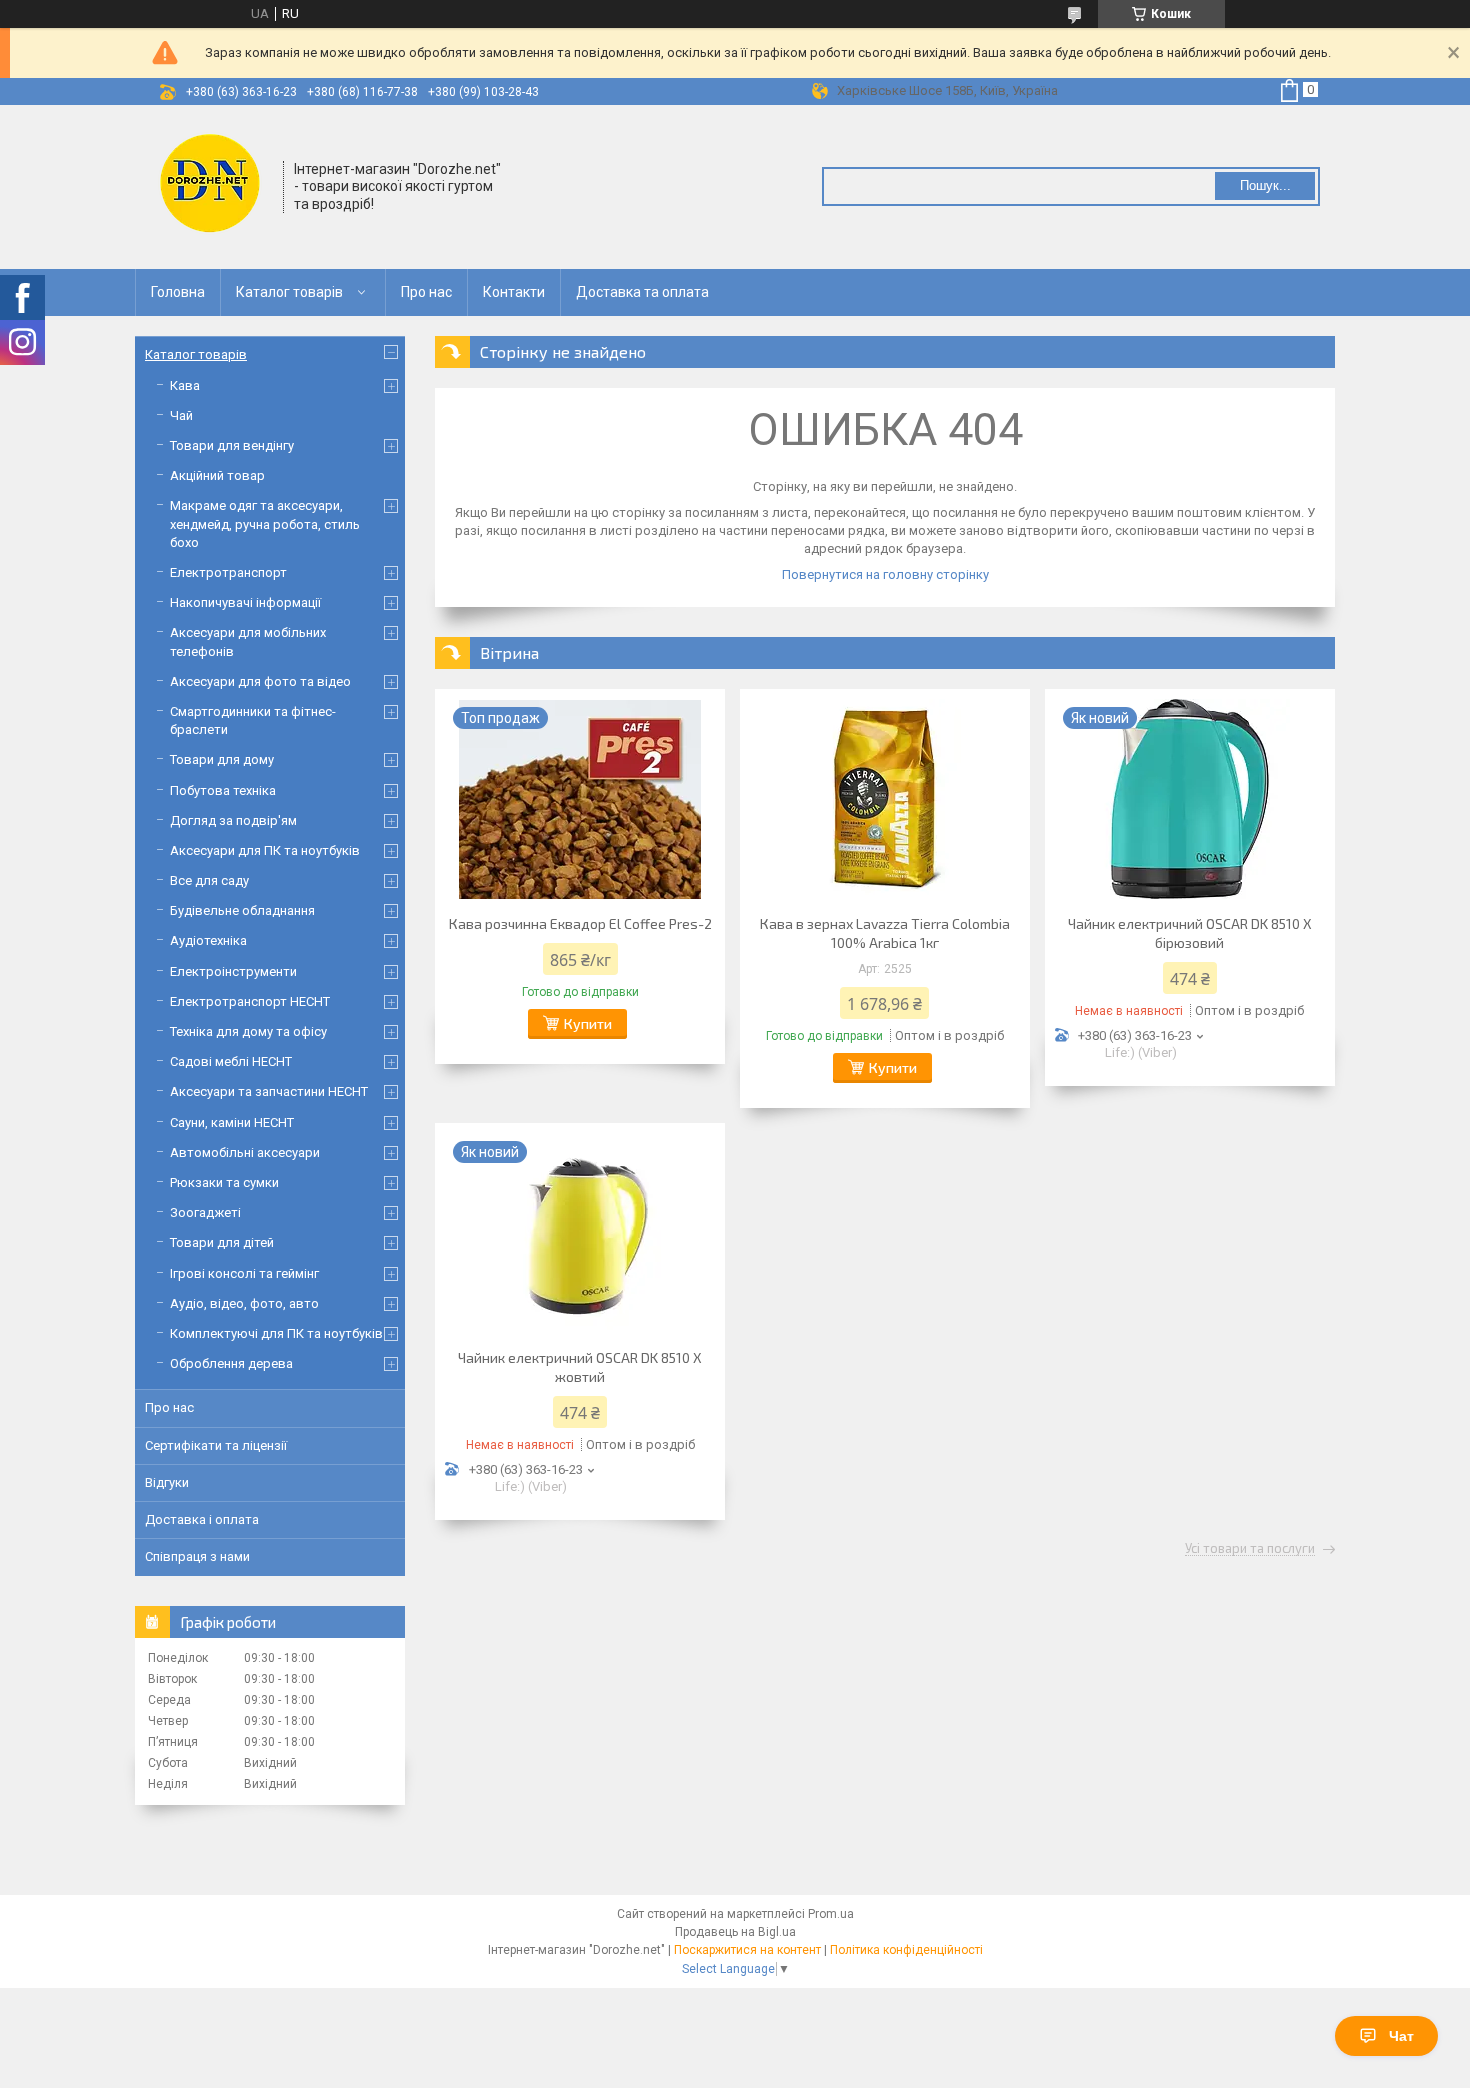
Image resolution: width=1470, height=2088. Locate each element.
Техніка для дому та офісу (248, 1031)
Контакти (514, 292)
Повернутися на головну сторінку (885, 574)
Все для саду (209, 880)
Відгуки (167, 1482)
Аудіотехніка (208, 940)
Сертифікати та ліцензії (216, 1445)
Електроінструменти (233, 971)
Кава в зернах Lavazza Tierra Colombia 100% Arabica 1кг (885, 933)
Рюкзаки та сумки (224, 1182)
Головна (178, 292)
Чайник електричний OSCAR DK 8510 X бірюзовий (1190, 933)
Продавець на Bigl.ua (735, 1932)
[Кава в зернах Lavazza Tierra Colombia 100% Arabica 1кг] (885, 799)
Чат (1401, 2036)
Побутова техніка (223, 790)
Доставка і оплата (202, 1519)
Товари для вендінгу (232, 445)
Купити (588, 1023)
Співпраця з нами (197, 1556)
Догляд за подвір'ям (233, 820)
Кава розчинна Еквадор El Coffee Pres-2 (580, 923)
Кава (185, 385)
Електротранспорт (228, 572)
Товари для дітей (222, 1242)
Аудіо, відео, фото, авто (244, 1303)
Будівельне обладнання (242, 910)
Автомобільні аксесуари (245, 1152)
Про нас (426, 292)
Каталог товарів (289, 292)
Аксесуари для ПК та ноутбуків (265, 850)
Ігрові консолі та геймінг (244, 1273)
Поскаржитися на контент (747, 1950)
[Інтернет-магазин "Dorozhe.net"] (210, 185)
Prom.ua (831, 1914)
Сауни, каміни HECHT (232, 1122)
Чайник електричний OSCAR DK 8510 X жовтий (580, 1367)
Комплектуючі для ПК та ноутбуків (276, 1333)
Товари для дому (222, 759)
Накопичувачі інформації (245, 602)
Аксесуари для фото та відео (260, 681)
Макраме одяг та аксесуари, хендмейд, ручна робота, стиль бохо (265, 523)
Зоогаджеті (205, 1212)
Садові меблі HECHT (231, 1061)
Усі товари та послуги (1250, 1549)
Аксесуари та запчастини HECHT (269, 1091)
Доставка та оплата (642, 292)
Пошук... (1265, 185)
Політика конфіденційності (906, 1950)
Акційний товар (217, 475)
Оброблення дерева (231, 1363)
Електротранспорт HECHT (250, 1001)
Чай (181, 415)
